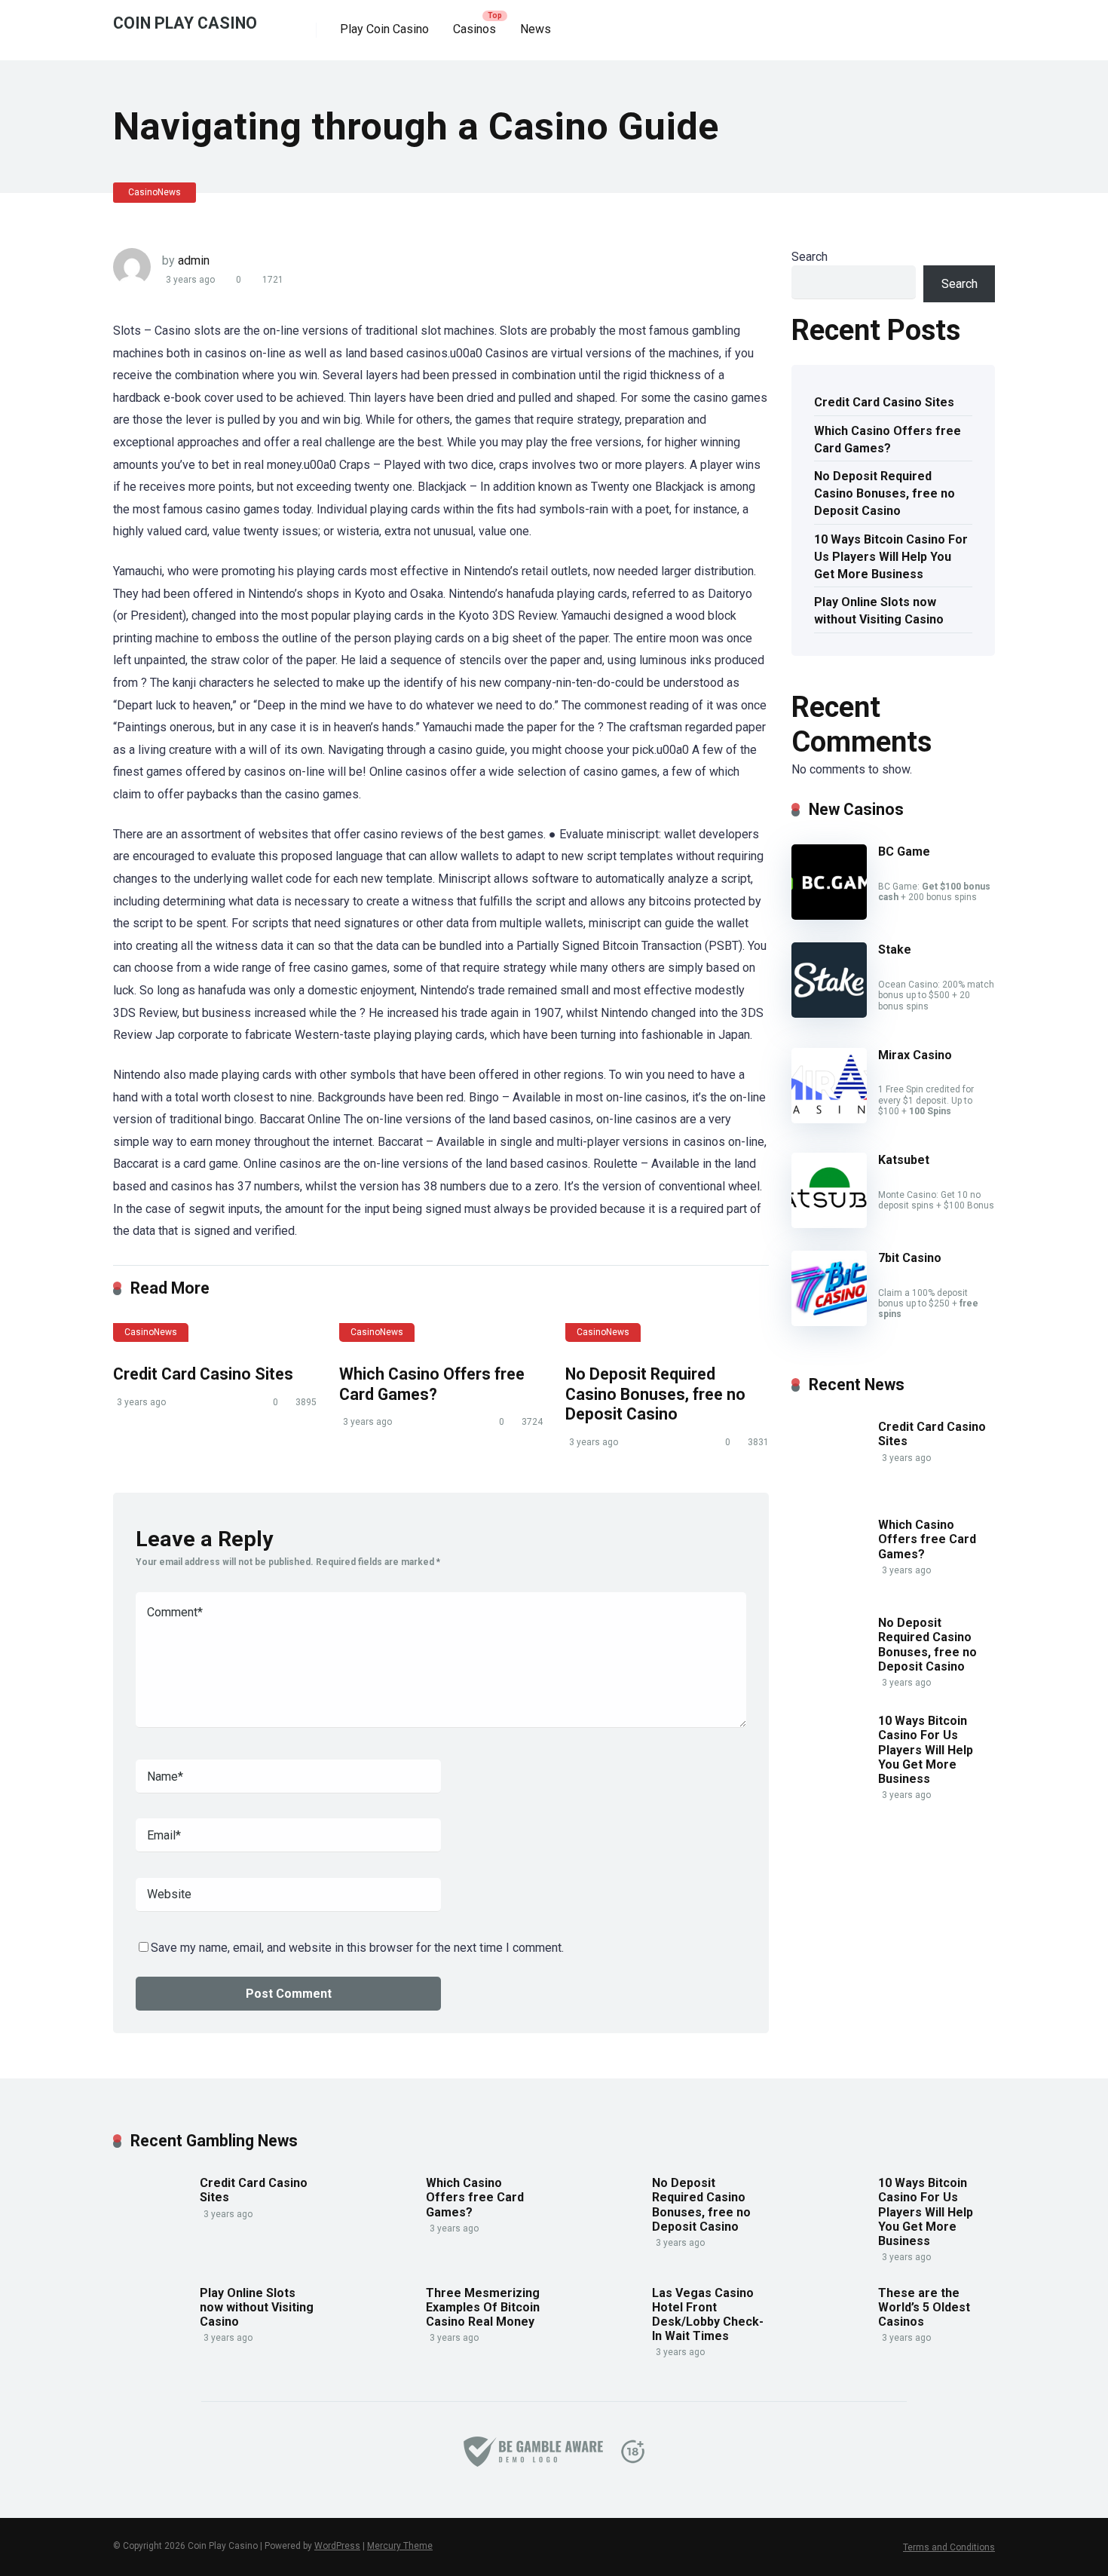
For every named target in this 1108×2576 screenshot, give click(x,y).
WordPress (337, 2546)
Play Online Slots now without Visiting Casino (879, 611)
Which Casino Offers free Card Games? (432, 1384)
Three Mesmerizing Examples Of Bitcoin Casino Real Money (483, 2307)
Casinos (474, 29)
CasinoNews (155, 192)
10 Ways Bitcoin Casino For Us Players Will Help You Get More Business (891, 557)
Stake (895, 950)
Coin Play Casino (185, 22)
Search (810, 257)
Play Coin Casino (384, 29)
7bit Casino (910, 1258)
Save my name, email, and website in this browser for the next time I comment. (357, 1948)
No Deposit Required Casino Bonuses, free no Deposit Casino (655, 1394)
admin (194, 260)
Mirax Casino (915, 1055)
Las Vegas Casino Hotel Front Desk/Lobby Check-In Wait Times (708, 2315)
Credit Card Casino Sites (203, 1374)
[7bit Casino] (829, 1322)
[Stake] (829, 1014)
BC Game (904, 852)
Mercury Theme (400, 2546)
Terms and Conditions (949, 2547)
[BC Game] (829, 916)
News (536, 29)
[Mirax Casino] (829, 1119)
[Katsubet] (829, 1224)
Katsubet (904, 1160)
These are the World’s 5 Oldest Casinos (924, 2307)
